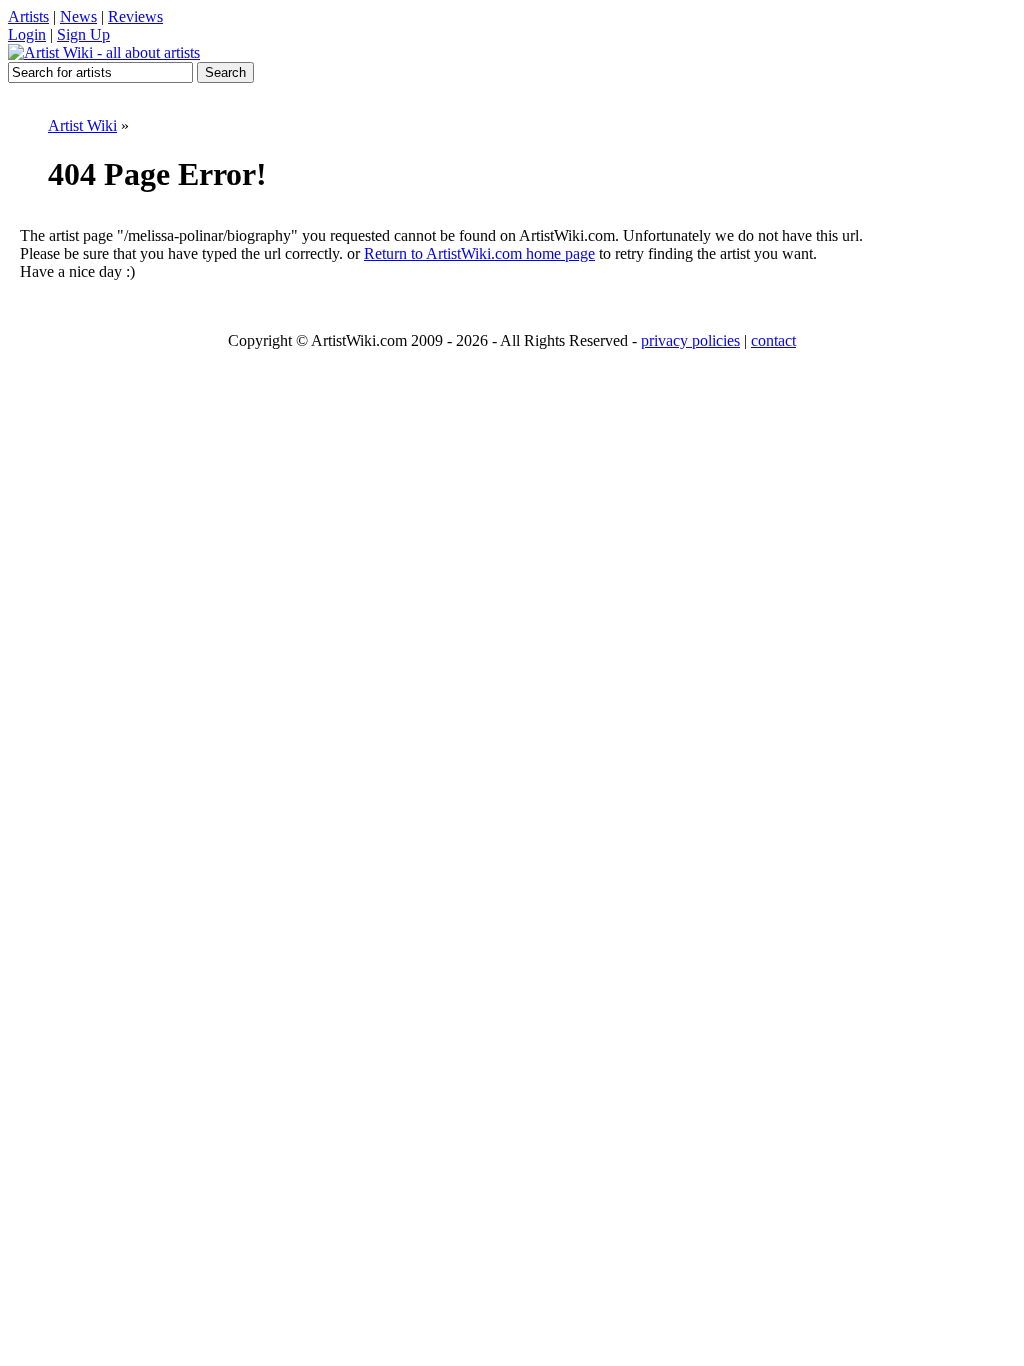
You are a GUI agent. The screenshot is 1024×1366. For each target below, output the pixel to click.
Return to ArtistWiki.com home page (479, 253)
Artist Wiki (82, 125)
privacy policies (690, 340)
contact (773, 340)
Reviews (135, 16)
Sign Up (83, 34)
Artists (28, 16)
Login (27, 34)
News (78, 16)
